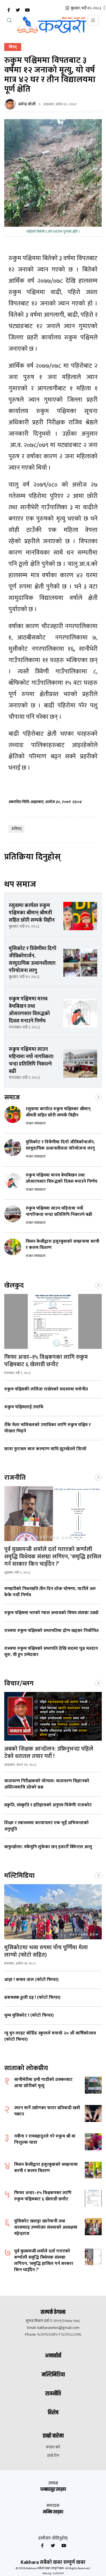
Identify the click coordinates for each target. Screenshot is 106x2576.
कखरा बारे (53, 2447)
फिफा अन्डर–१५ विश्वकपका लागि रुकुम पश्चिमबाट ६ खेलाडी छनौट (46, 1361)
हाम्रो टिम (53, 2456)
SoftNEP (58, 2573)
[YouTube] (27, 10)
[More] (98, 1097)
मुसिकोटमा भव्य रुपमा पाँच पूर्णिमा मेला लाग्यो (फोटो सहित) (46, 1951)
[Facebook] (8, 10)
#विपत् (16, 829)
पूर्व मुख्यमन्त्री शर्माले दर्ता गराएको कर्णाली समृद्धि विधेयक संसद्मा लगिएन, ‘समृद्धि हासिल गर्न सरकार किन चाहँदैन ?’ (53, 1557)
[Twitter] (18, 10)
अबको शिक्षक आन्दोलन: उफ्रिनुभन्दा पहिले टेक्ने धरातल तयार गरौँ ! (49, 1753)
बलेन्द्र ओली (27, 104)
